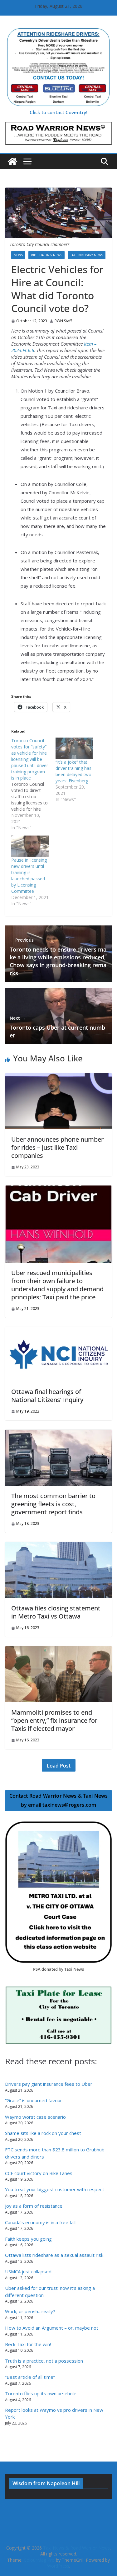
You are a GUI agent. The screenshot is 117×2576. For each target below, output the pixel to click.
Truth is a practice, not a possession (44, 2361)
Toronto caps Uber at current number (57, 1027)
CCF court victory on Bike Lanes (39, 2173)
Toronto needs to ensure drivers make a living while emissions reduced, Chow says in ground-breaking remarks (58, 957)
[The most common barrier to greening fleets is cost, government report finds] (58, 1433)
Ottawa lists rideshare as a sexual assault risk (54, 2255)
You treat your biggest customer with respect (55, 2189)
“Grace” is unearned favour (34, 2100)
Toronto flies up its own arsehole (41, 2393)
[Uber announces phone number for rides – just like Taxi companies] (58, 1076)
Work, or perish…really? (30, 2311)
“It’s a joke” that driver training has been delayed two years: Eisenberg (73, 771)
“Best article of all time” (30, 2377)
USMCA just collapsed (28, 2271)
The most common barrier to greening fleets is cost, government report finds (53, 1504)
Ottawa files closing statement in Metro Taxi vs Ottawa (56, 1612)
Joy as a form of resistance (34, 2206)
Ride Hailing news (46, 255)
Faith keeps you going (28, 2239)
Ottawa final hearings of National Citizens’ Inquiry (47, 1396)
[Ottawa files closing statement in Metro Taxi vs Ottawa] (58, 1545)
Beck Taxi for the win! (28, 2344)
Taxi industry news (87, 255)
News (18, 255)
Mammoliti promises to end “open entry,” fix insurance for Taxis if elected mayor (54, 1720)
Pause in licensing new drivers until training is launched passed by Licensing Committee (29, 876)
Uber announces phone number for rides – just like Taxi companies (57, 1147)
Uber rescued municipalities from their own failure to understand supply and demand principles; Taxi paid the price (57, 1285)
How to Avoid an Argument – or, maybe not (52, 2328)
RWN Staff (63, 321)
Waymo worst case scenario (35, 2117)
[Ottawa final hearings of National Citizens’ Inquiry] (58, 1330)
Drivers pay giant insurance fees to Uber (49, 2084)
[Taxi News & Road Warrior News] (12, 161)
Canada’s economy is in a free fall (40, 2222)
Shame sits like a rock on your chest (43, 2133)
